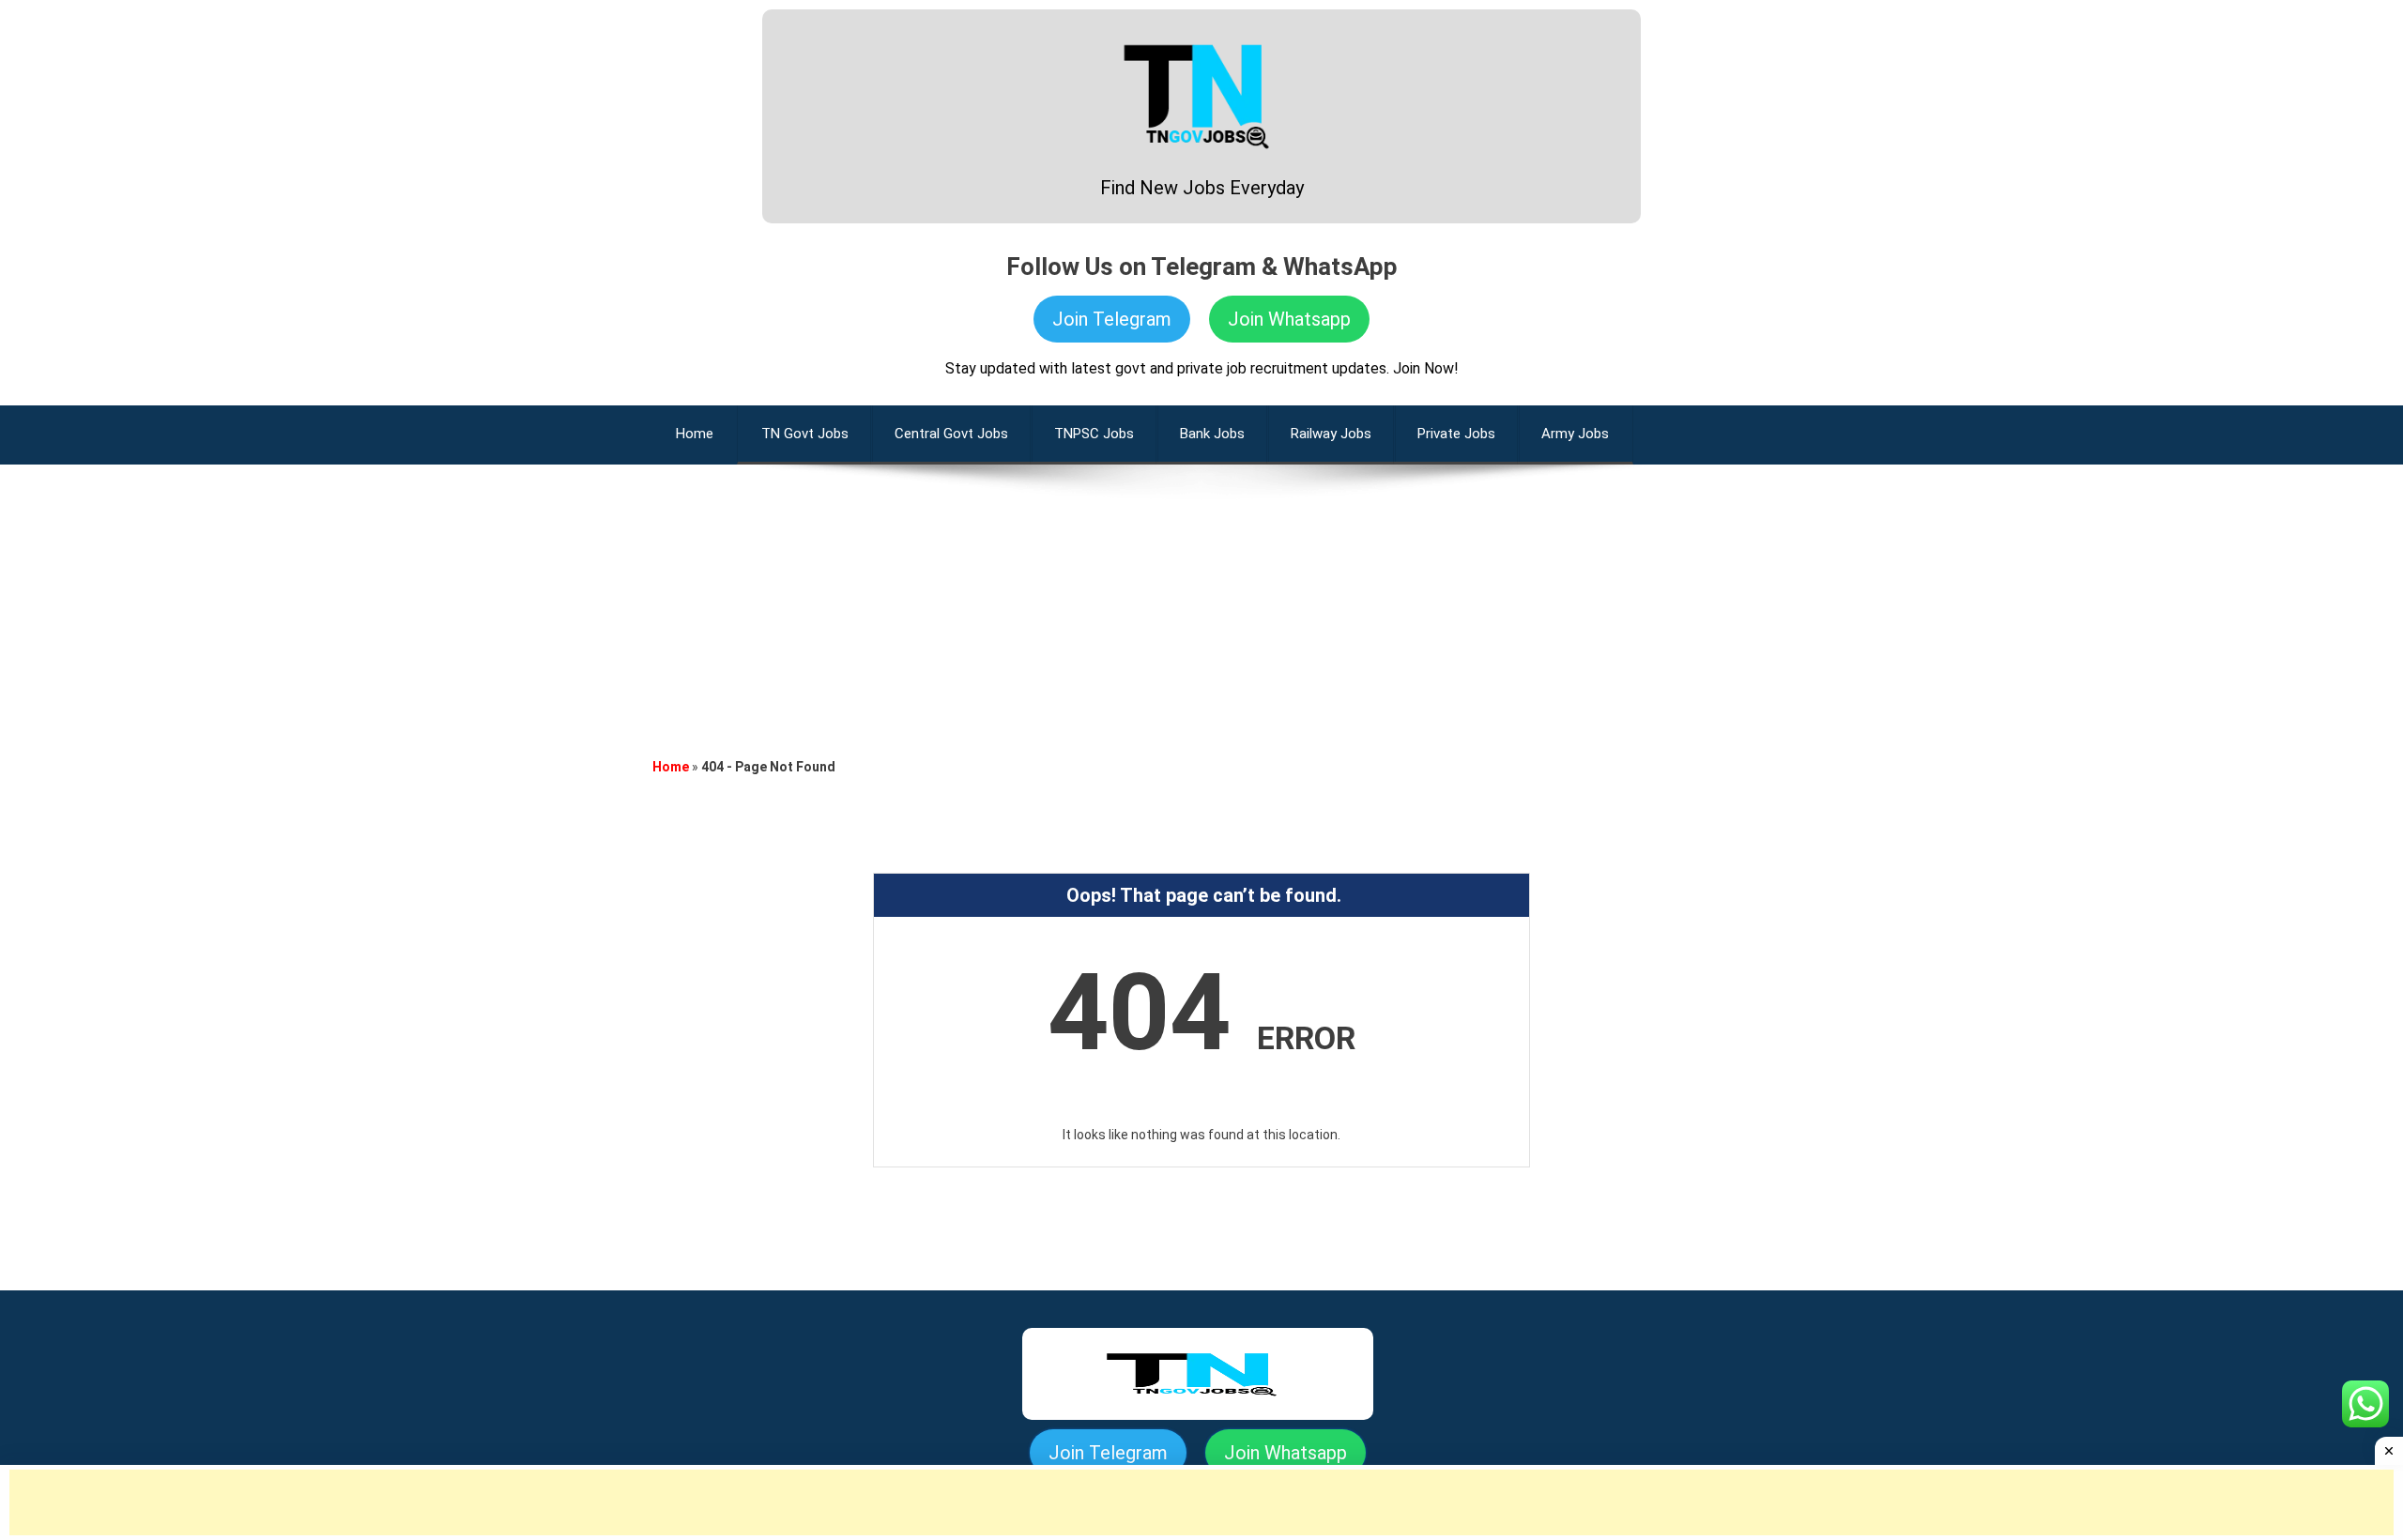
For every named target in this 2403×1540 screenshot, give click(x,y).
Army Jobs (1575, 434)
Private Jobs (1456, 434)
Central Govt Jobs (951, 434)
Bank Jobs (1212, 434)
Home (671, 767)
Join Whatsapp (1289, 319)
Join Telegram (1112, 319)
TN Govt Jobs (805, 434)
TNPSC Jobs (1094, 434)
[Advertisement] (1201, 596)
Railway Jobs (1331, 434)
